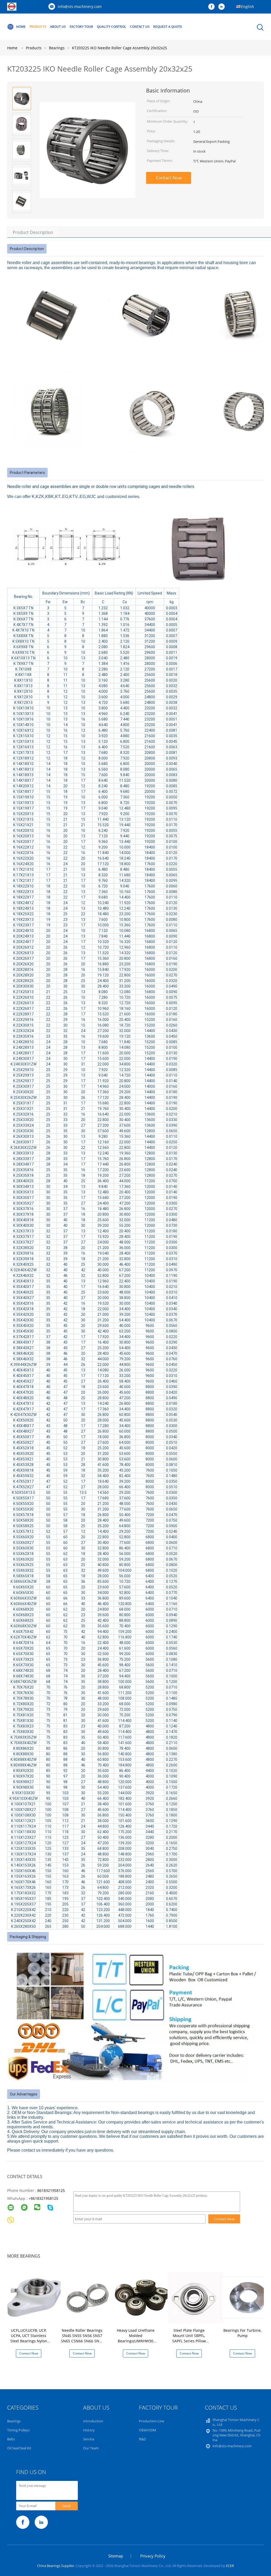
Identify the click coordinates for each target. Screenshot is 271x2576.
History (89, 2430)
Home (21, 27)
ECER (230, 2566)
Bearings (14, 2421)
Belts (11, 2439)
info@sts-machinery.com (80, 6)
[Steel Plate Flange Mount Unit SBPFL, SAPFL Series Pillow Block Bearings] (195, 2297)
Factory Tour (81, 27)
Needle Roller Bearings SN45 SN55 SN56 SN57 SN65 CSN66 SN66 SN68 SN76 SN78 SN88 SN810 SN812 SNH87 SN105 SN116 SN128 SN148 (82, 2344)
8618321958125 (51, 2190)
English (248, 6)
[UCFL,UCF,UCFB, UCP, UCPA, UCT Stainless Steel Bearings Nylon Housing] (35, 2297)
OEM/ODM (148, 2430)
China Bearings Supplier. (56, 2566)
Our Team (91, 2448)
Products (38, 27)
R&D (142, 2439)
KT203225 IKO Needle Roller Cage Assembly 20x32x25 (119, 48)
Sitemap (116, 2556)
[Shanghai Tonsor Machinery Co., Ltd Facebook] (213, 7)
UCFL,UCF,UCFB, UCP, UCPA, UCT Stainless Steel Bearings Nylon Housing (29, 2338)
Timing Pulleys (18, 2430)
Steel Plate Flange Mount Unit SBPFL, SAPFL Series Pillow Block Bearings (189, 2338)
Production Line (152, 2421)
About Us (58, 27)
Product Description (33, 232)
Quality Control (112, 27)
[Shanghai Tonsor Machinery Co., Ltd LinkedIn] (223, 7)
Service (89, 2439)
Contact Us (140, 27)
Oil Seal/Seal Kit (19, 2448)
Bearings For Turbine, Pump (242, 2333)
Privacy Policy (153, 2556)
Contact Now (169, 178)
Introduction (93, 2421)
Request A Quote (168, 27)
